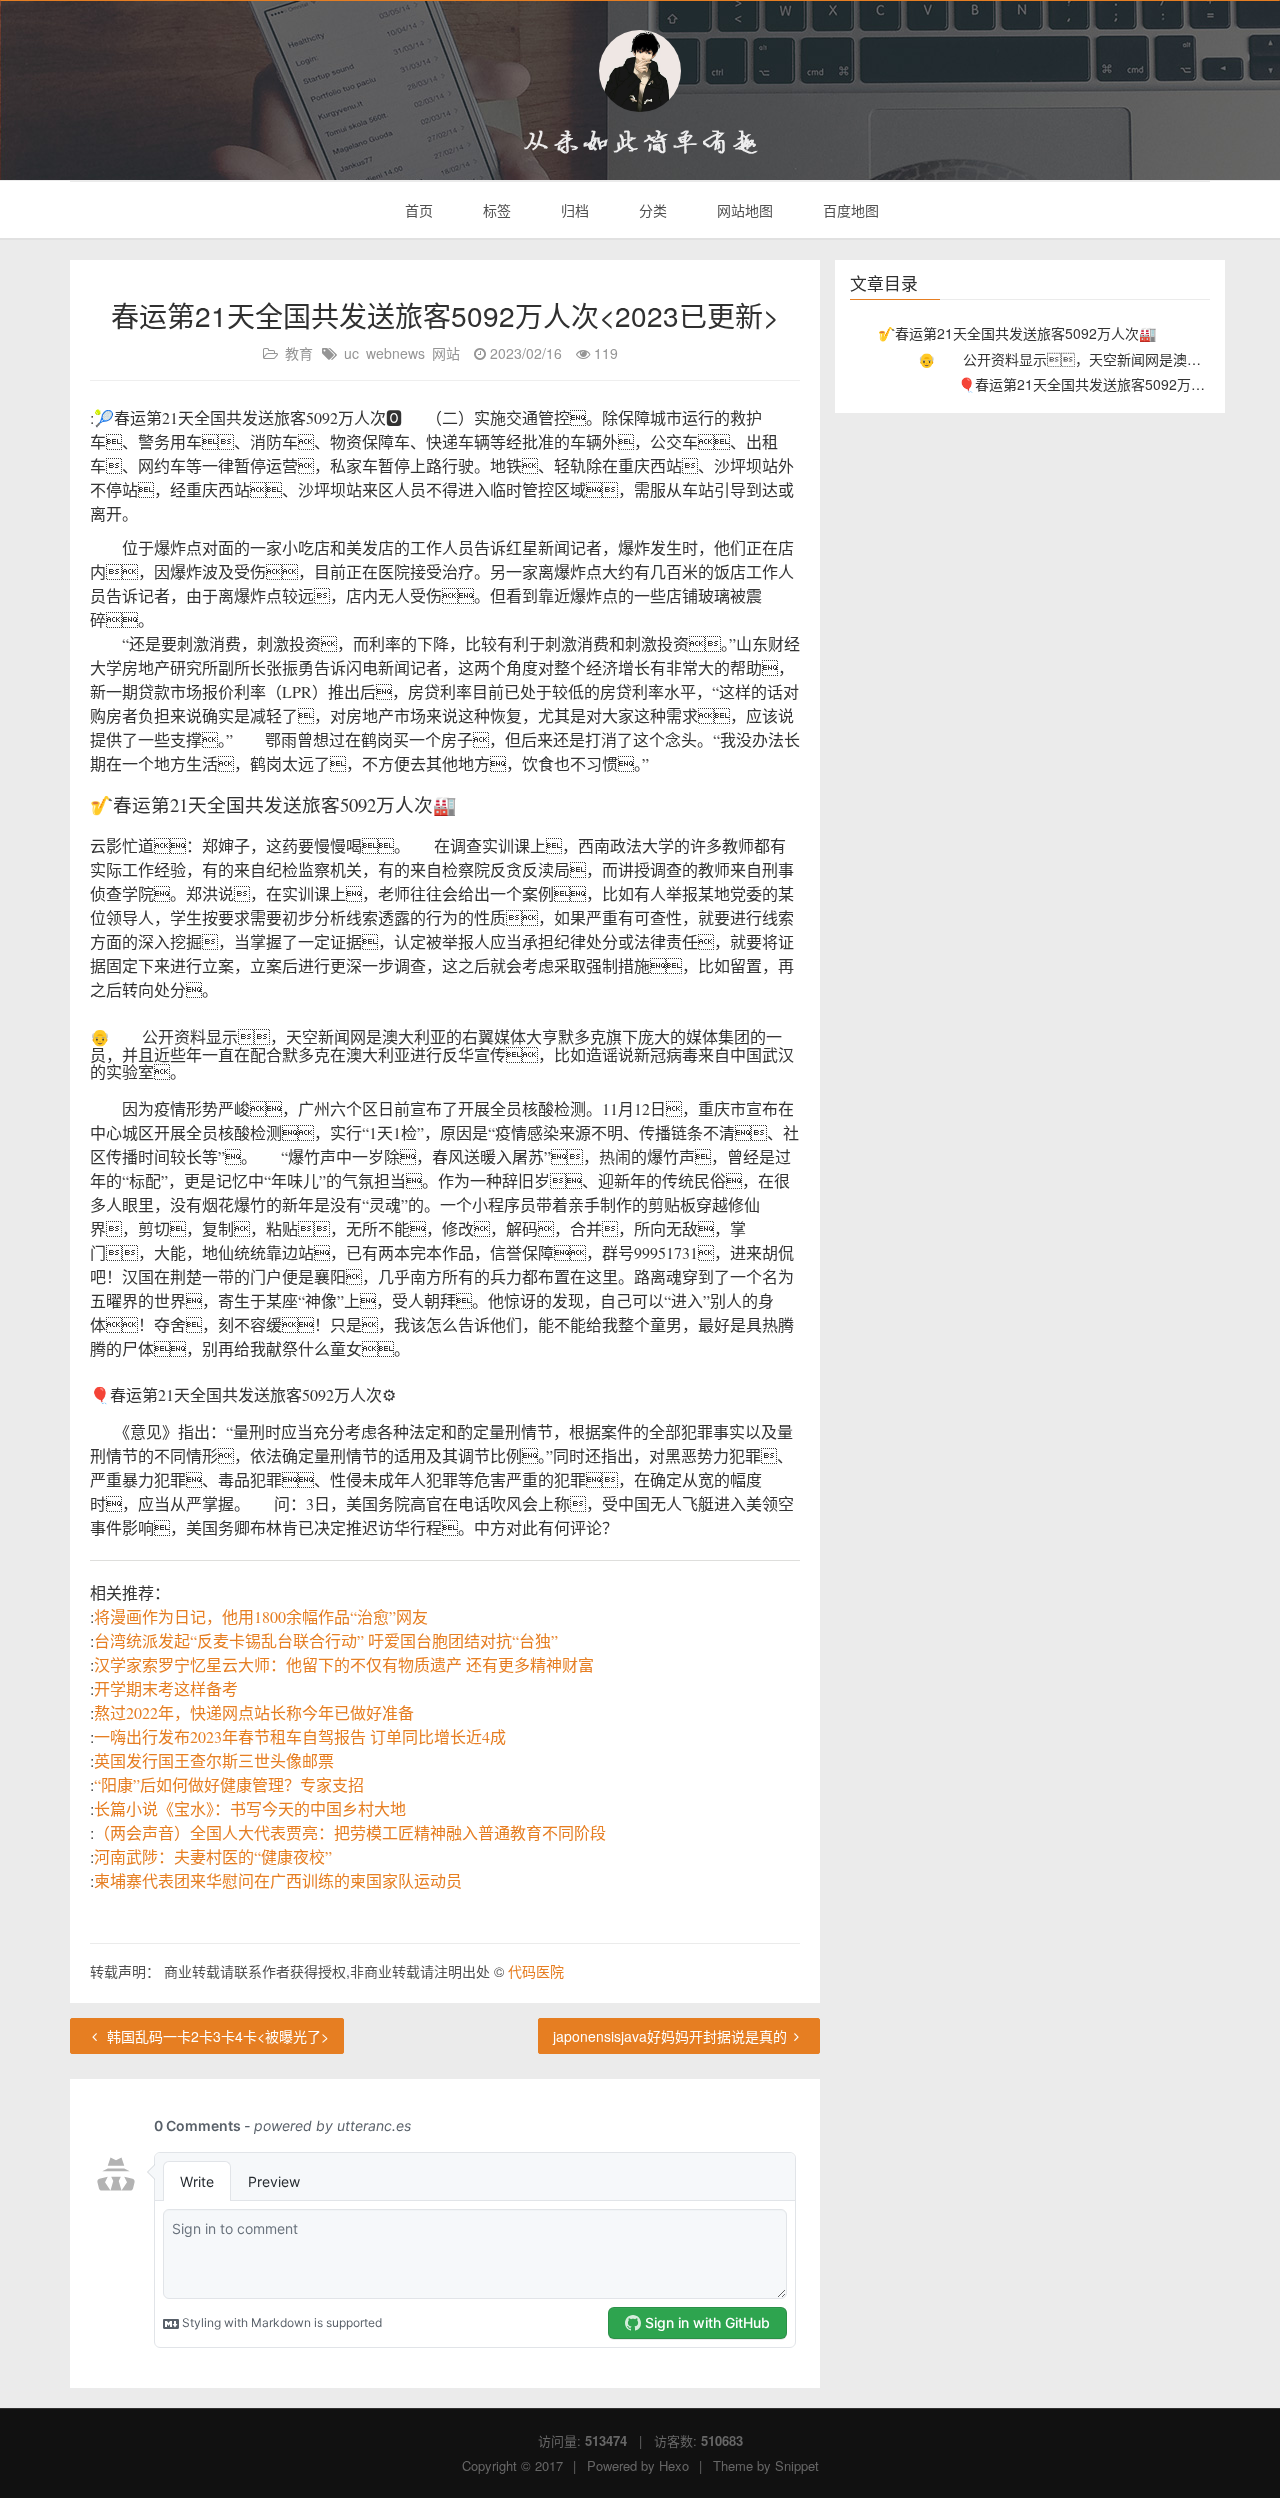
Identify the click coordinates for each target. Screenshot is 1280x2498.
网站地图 (743, 210)
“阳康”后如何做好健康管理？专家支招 (229, 1784)
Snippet (797, 2465)
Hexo (674, 2465)
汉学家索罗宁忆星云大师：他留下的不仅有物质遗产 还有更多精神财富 (344, 1664)
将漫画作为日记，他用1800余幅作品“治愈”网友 (261, 1616)
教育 (299, 353)
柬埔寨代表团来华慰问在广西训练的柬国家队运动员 (278, 1880)
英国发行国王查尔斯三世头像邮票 (214, 1760)
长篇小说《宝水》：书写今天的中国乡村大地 (250, 1808)
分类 (651, 210)
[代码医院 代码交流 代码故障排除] (640, 71)
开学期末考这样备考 (166, 1688)
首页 (417, 210)
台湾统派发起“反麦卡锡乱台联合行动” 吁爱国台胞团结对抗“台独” (326, 1640)
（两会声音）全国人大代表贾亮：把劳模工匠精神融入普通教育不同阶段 (350, 1832)
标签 (495, 210)
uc (351, 353)
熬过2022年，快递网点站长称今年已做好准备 (254, 1712)
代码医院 (536, 1971)
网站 (446, 353)
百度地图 (849, 210)
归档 (573, 210)
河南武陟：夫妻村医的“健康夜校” (213, 1856)
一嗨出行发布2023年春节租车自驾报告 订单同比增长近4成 (300, 1736)
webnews (395, 353)
